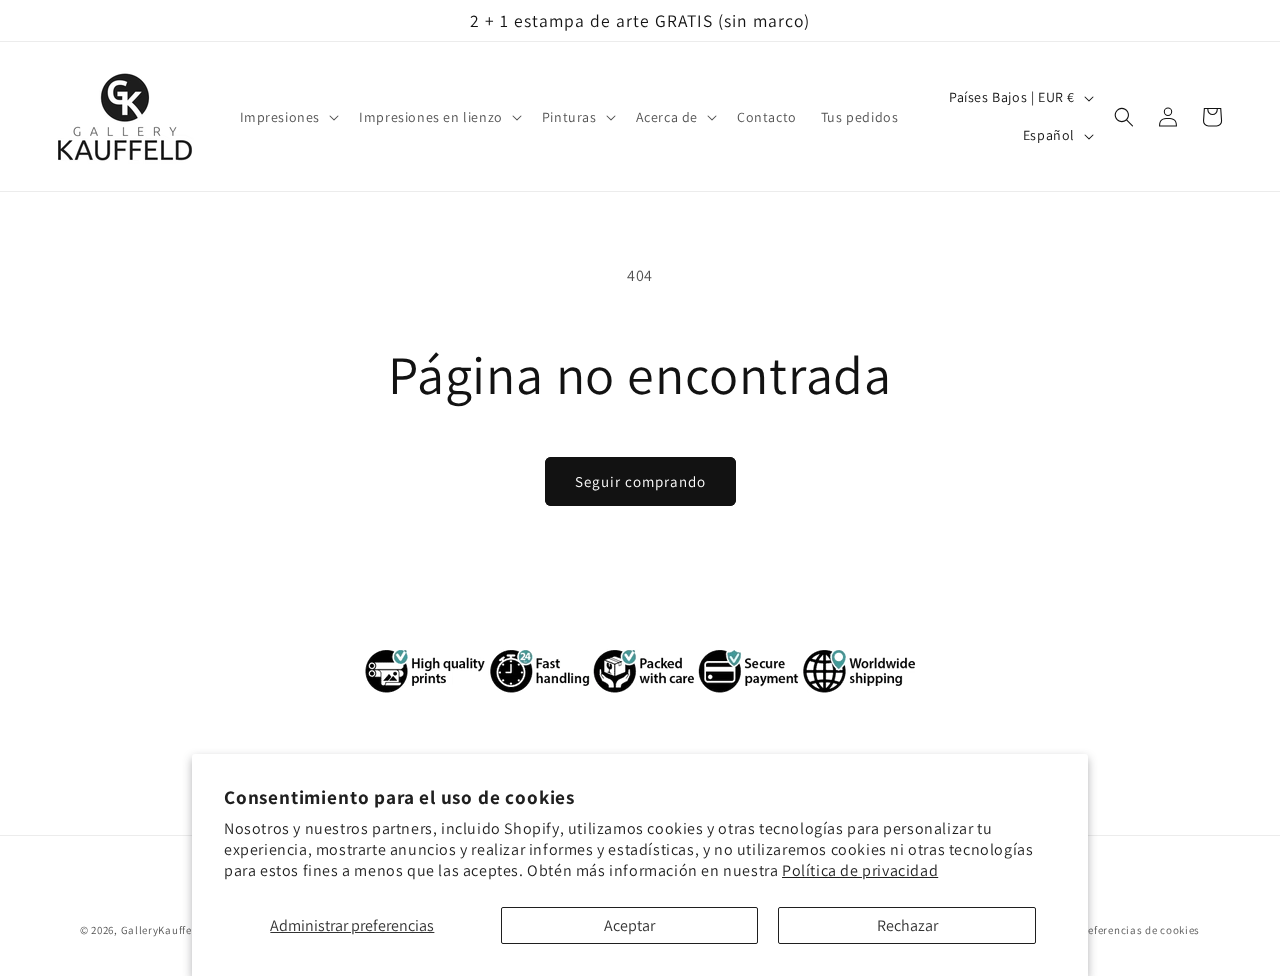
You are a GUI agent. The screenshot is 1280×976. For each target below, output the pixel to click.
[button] (288, 117)
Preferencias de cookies (1138, 929)
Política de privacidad (860, 870)
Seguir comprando (640, 481)
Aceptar (629, 925)
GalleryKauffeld (162, 930)
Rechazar (907, 925)
